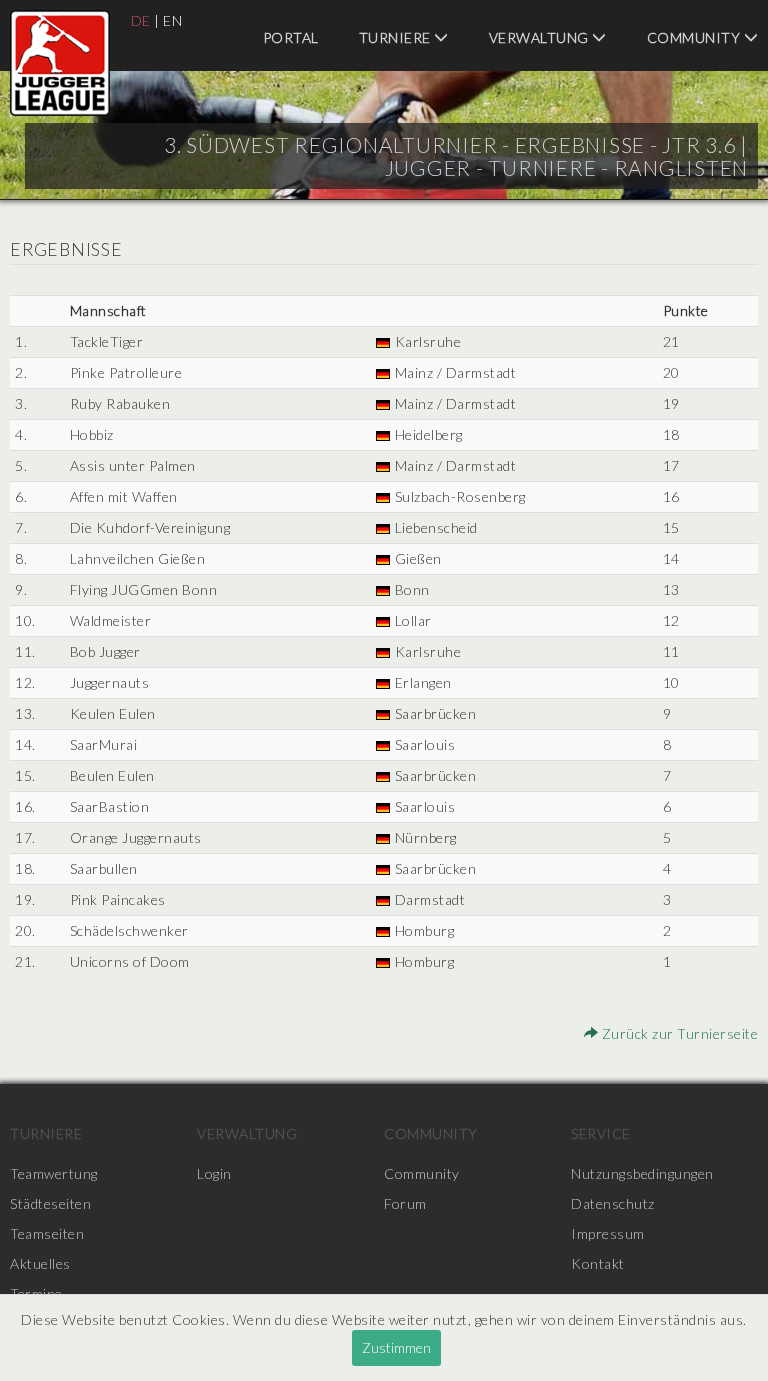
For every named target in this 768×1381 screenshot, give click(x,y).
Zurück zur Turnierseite (678, 1033)
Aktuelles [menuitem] (40, 1263)
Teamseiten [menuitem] (47, 1233)
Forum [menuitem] (405, 1203)
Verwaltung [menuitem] (541, 37)
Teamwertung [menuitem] (54, 1173)
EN (172, 20)
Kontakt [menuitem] (598, 1263)
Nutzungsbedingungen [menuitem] (642, 1173)
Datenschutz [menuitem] (613, 1203)
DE (141, 20)
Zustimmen (396, 1347)
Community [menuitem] (431, 1133)
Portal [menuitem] (291, 37)
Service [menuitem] (601, 1133)
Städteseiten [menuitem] (50, 1203)
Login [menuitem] (214, 1173)
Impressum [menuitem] (608, 1233)
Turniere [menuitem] (397, 37)
